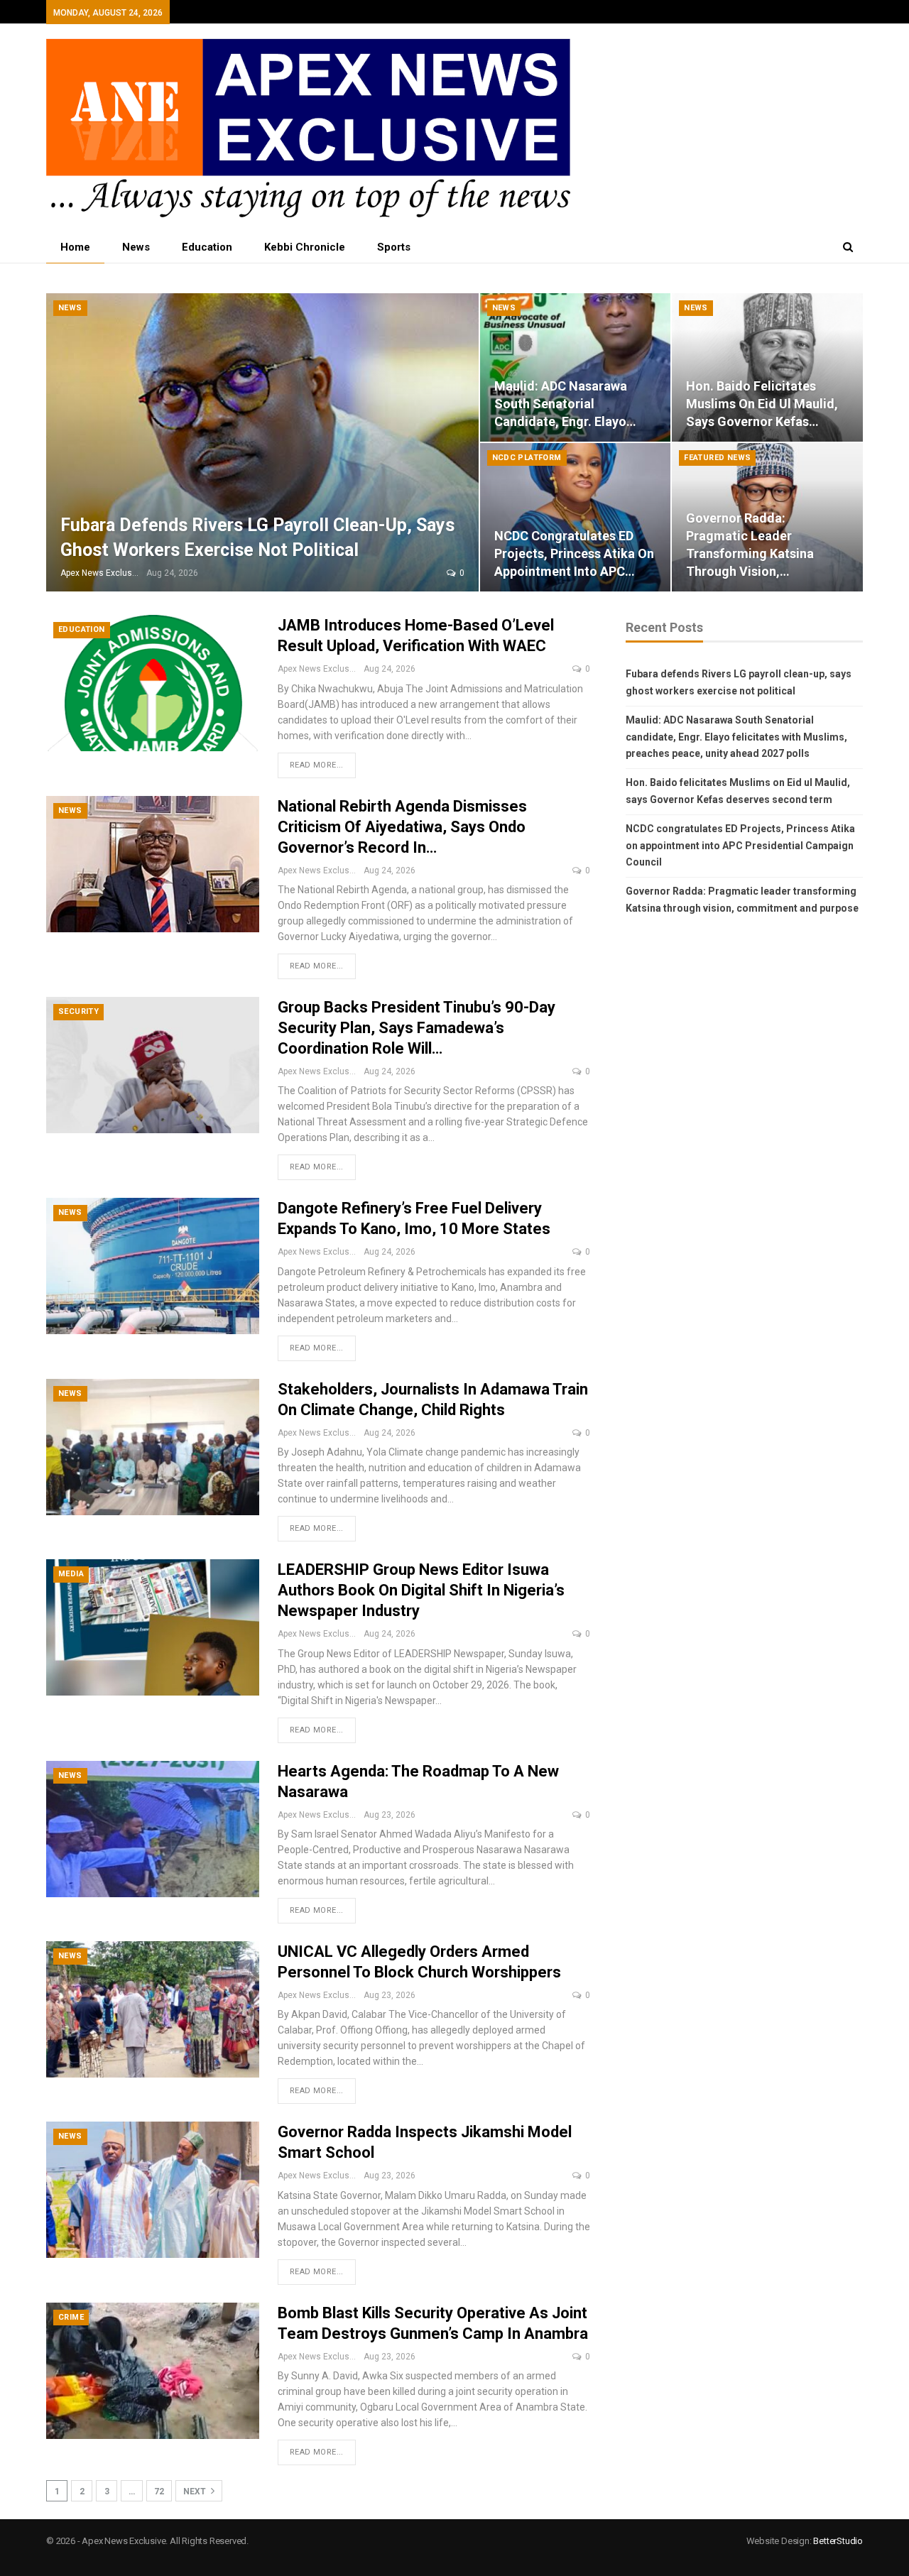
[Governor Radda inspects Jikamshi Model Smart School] (153, 2190)
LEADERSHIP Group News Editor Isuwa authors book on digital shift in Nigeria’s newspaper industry (421, 1590)
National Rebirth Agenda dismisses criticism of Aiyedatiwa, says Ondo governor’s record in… (402, 827)
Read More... (317, 765)
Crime (71, 2317)
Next (196, 2492)
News (136, 247)
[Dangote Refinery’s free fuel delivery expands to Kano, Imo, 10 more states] (153, 1266)
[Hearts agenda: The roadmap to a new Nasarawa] (153, 1829)
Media (71, 1574)
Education (207, 247)
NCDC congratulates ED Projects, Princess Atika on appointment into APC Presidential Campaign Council (740, 846)
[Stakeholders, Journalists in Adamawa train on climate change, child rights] (153, 1447)
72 (159, 2492)
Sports (394, 247)
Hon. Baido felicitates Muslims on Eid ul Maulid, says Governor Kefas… (762, 404)
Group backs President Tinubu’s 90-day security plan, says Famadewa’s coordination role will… (417, 1028)
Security (78, 1011)
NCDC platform (527, 458)
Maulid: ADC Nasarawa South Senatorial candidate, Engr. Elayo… (565, 404)
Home (75, 247)
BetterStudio (838, 2541)
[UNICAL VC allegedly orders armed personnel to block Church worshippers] (153, 2009)
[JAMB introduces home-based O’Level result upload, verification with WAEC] (153, 683)
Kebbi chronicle (305, 247)
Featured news (717, 458)
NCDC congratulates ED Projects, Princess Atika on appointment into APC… (574, 553)
